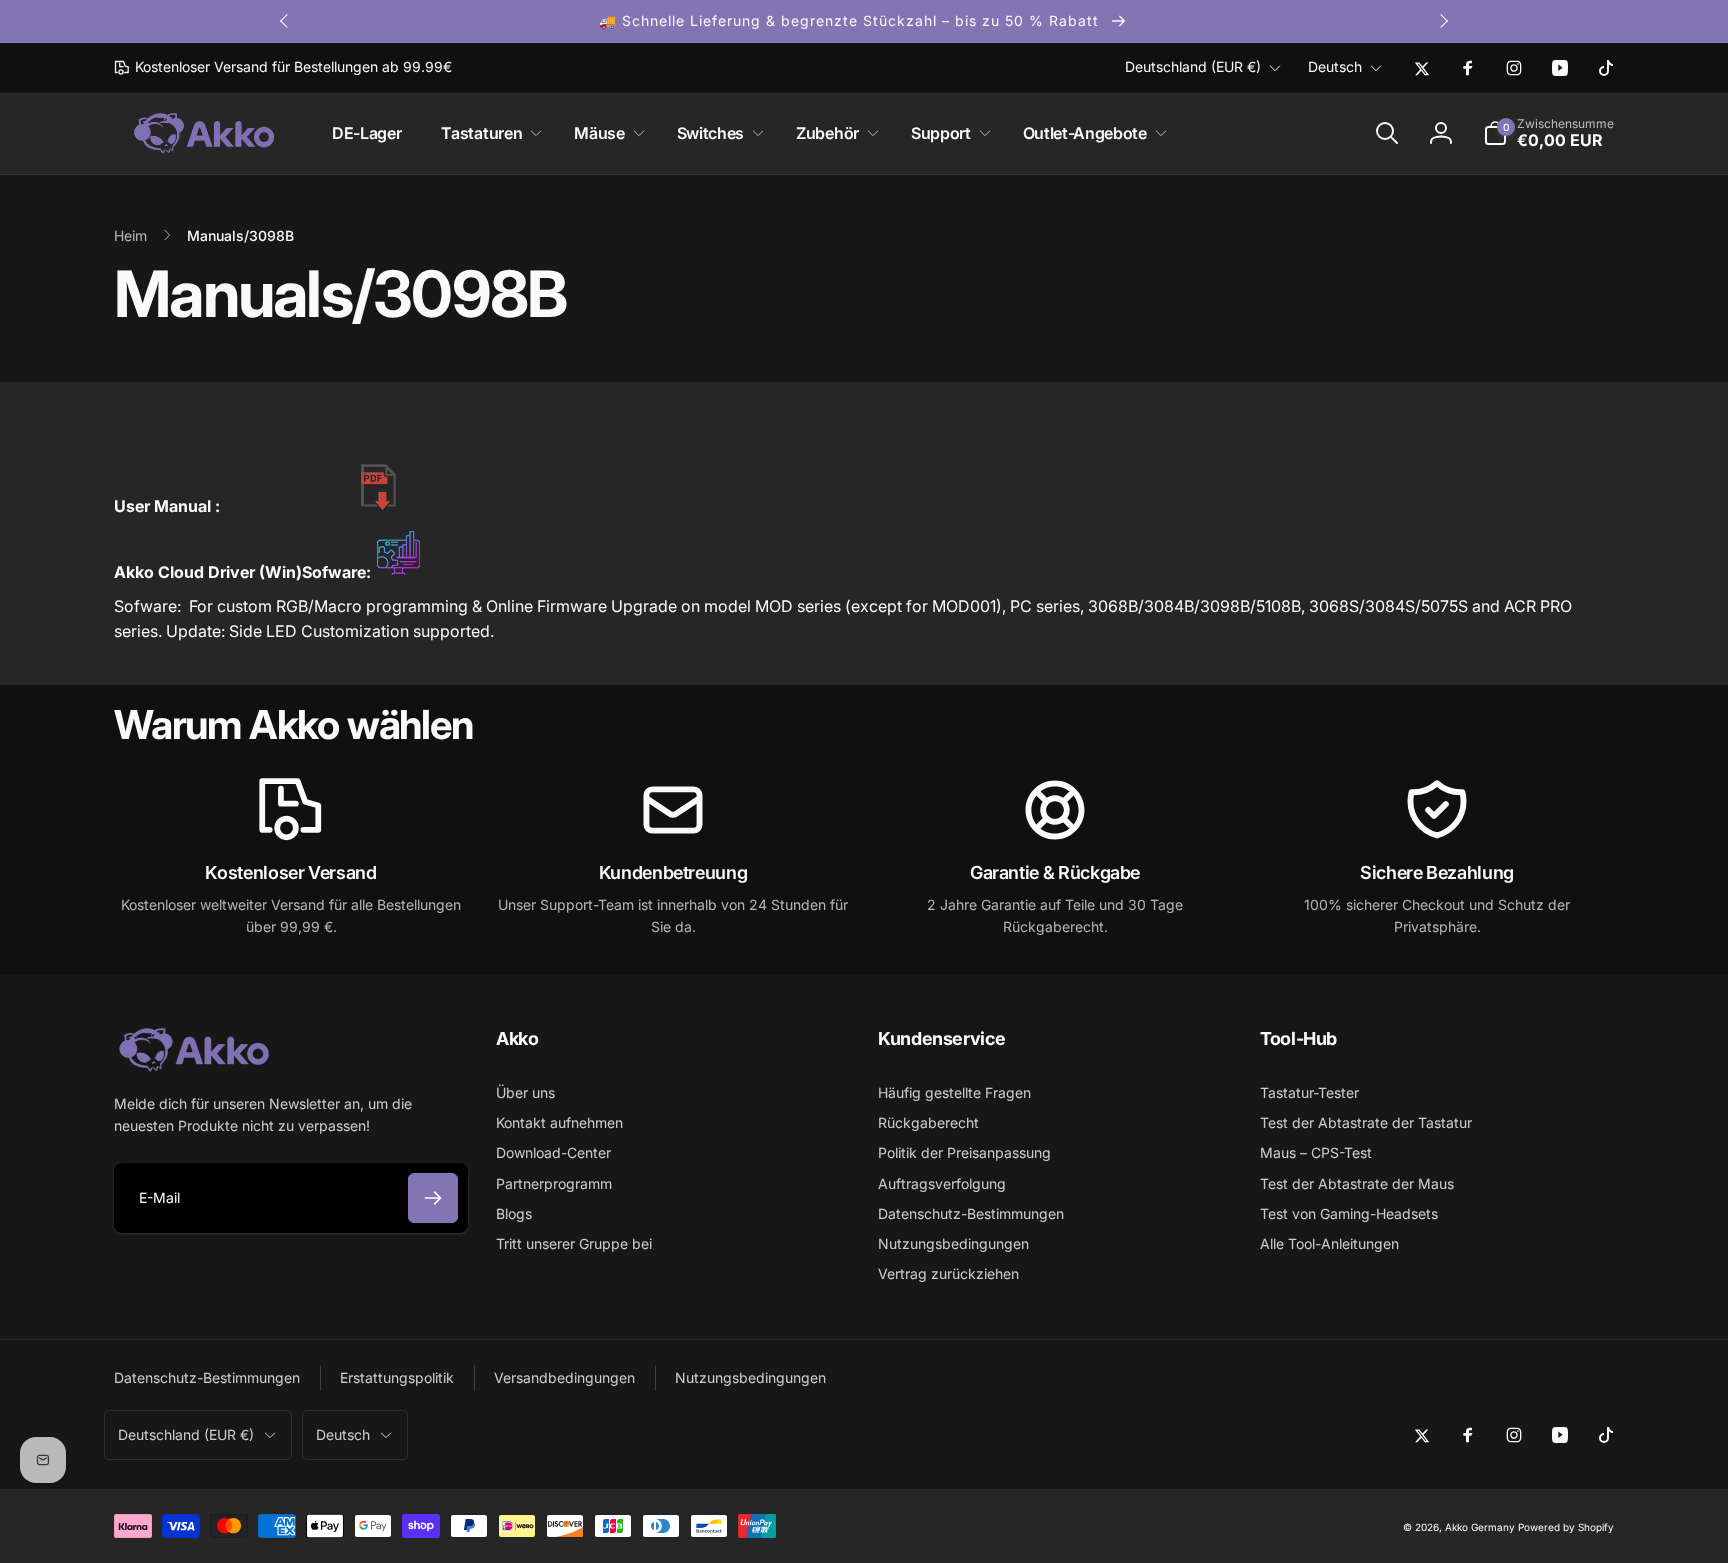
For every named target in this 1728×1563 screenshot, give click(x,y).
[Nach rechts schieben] (1443, 21)
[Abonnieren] (433, 1198)
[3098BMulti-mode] (379, 506)
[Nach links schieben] (285, 21)
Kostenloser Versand (290, 872)
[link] (283, 67)
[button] (487, 133)
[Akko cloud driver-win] (398, 572)
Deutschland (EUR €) (1193, 66)
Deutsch (1335, 66)
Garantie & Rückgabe (1055, 872)
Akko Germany (1480, 1527)
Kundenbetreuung (673, 872)
